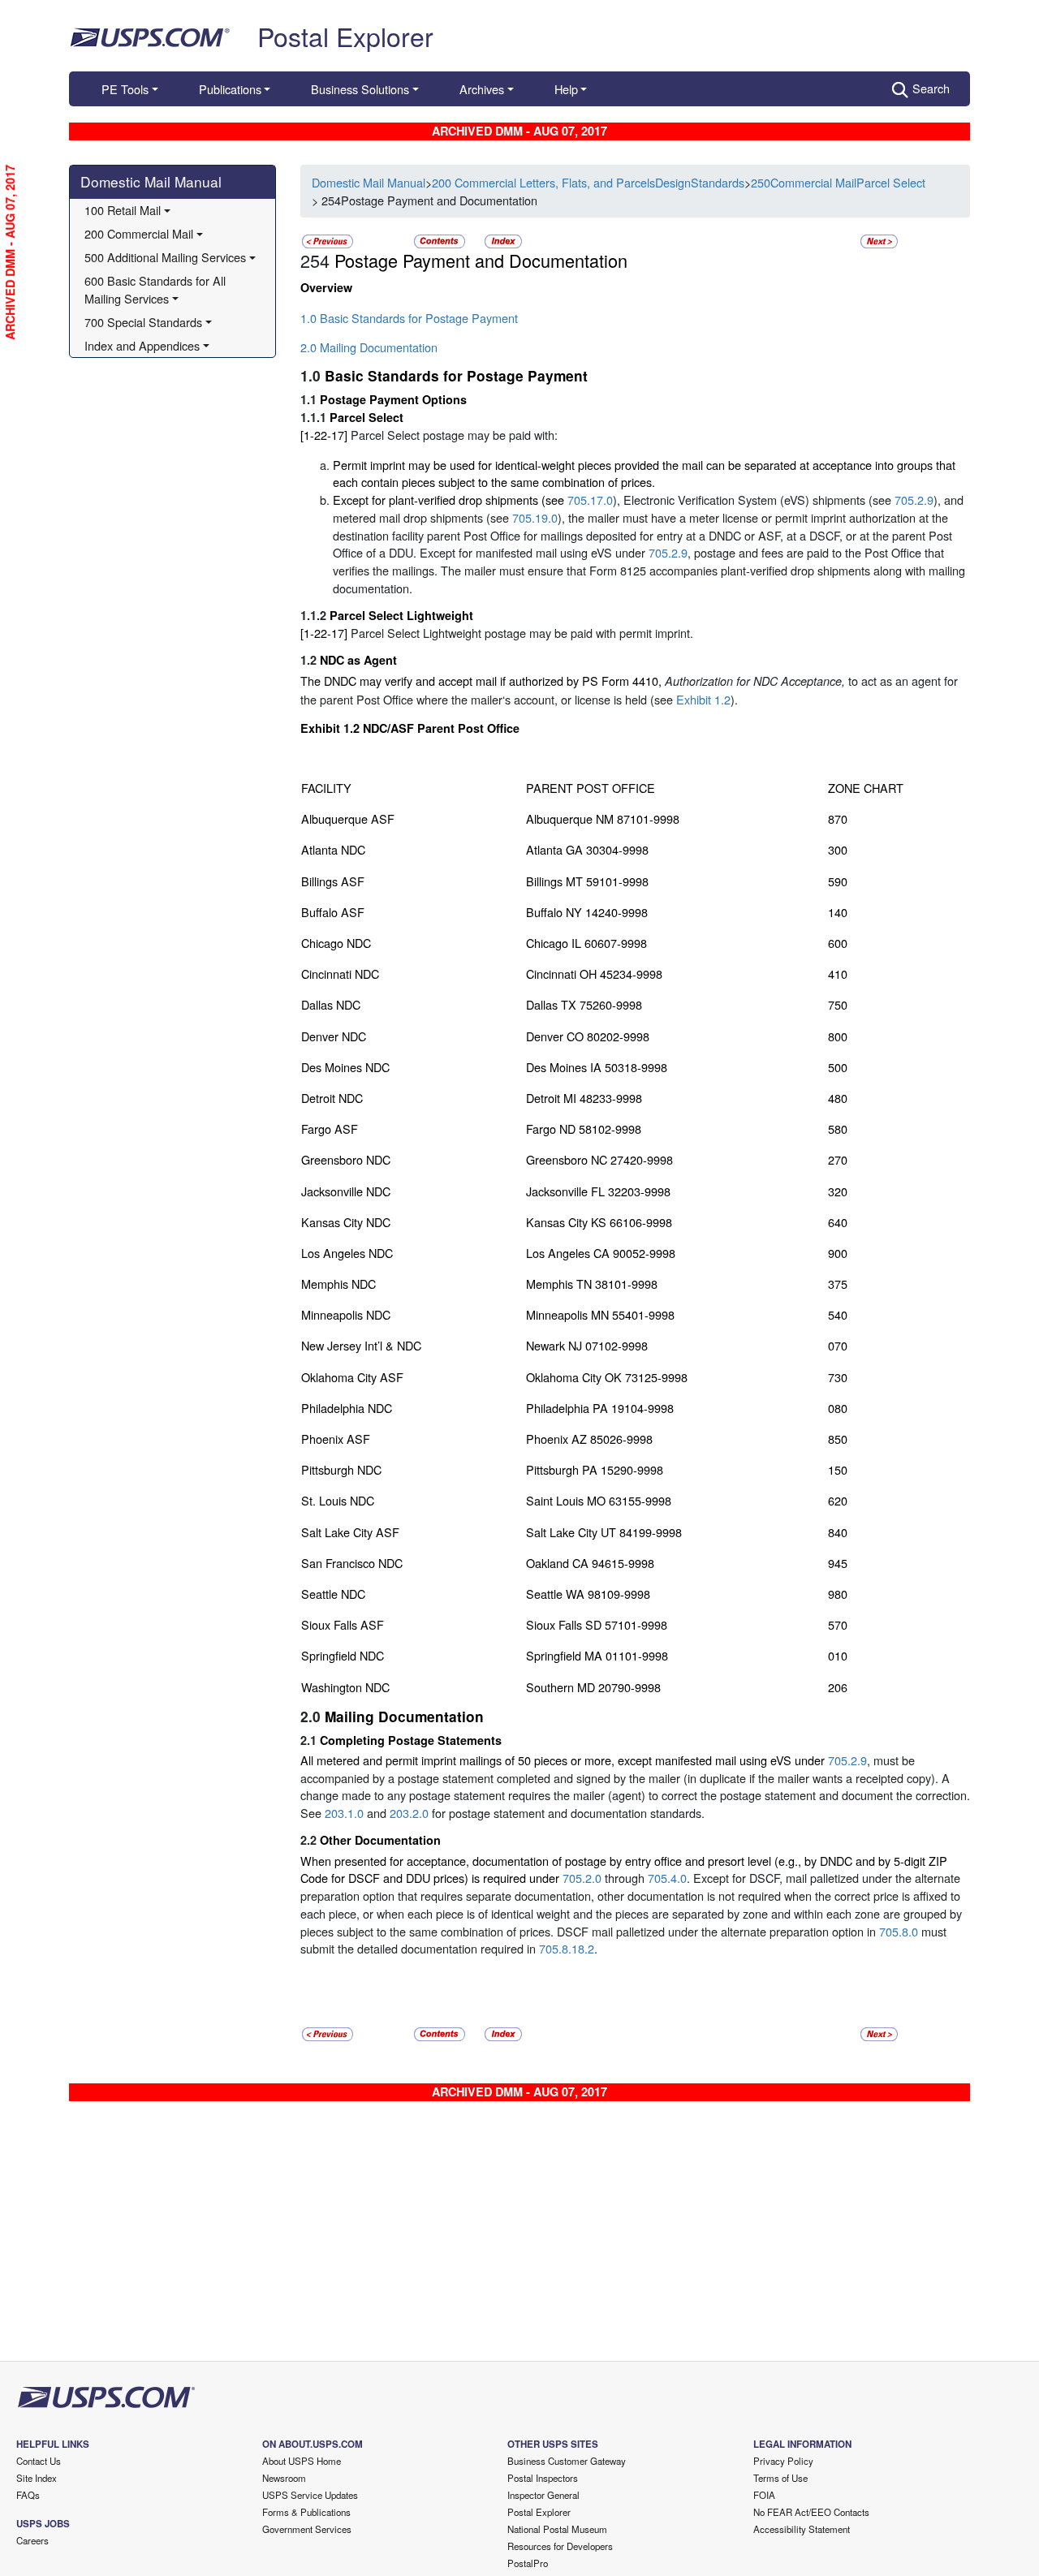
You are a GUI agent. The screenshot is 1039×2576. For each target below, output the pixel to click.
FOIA (764, 2495)
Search (931, 88)
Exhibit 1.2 (703, 699)
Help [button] (566, 89)
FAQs (28, 2495)
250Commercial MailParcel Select (838, 182)
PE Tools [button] (125, 89)
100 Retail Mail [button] (123, 210)
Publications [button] (230, 89)
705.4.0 (667, 1878)
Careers (32, 2540)
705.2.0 (582, 1878)
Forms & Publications (306, 2512)
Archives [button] (482, 89)
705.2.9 (914, 500)
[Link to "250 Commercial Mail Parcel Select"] (328, 240)
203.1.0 (344, 1813)
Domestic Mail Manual (151, 181)
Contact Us (39, 2461)
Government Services (307, 2529)
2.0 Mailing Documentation (369, 347)
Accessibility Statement (802, 2529)
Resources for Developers (560, 2546)
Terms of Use (780, 2478)
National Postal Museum (557, 2529)
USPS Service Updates (310, 2495)
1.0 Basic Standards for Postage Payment (409, 318)
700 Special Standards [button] (143, 322)
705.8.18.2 (567, 1948)
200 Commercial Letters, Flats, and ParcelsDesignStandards (588, 182)
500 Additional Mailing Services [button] (165, 257)
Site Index (37, 2478)
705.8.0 (899, 1931)
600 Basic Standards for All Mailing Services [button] (157, 289)
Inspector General (543, 2495)
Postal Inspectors (543, 2478)
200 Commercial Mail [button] (139, 233)
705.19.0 (535, 517)
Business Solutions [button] (360, 89)
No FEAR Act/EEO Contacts (811, 2512)
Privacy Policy (783, 2461)
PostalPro (528, 2563)
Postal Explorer (345, 36)
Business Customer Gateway (567, 2461)
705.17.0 (590, 500)
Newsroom (284, 2478)
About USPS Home (302, 2461)
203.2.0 (409, 1813)
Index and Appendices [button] (142, 345)
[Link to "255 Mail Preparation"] (879, 240)
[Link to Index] (503, 240)
